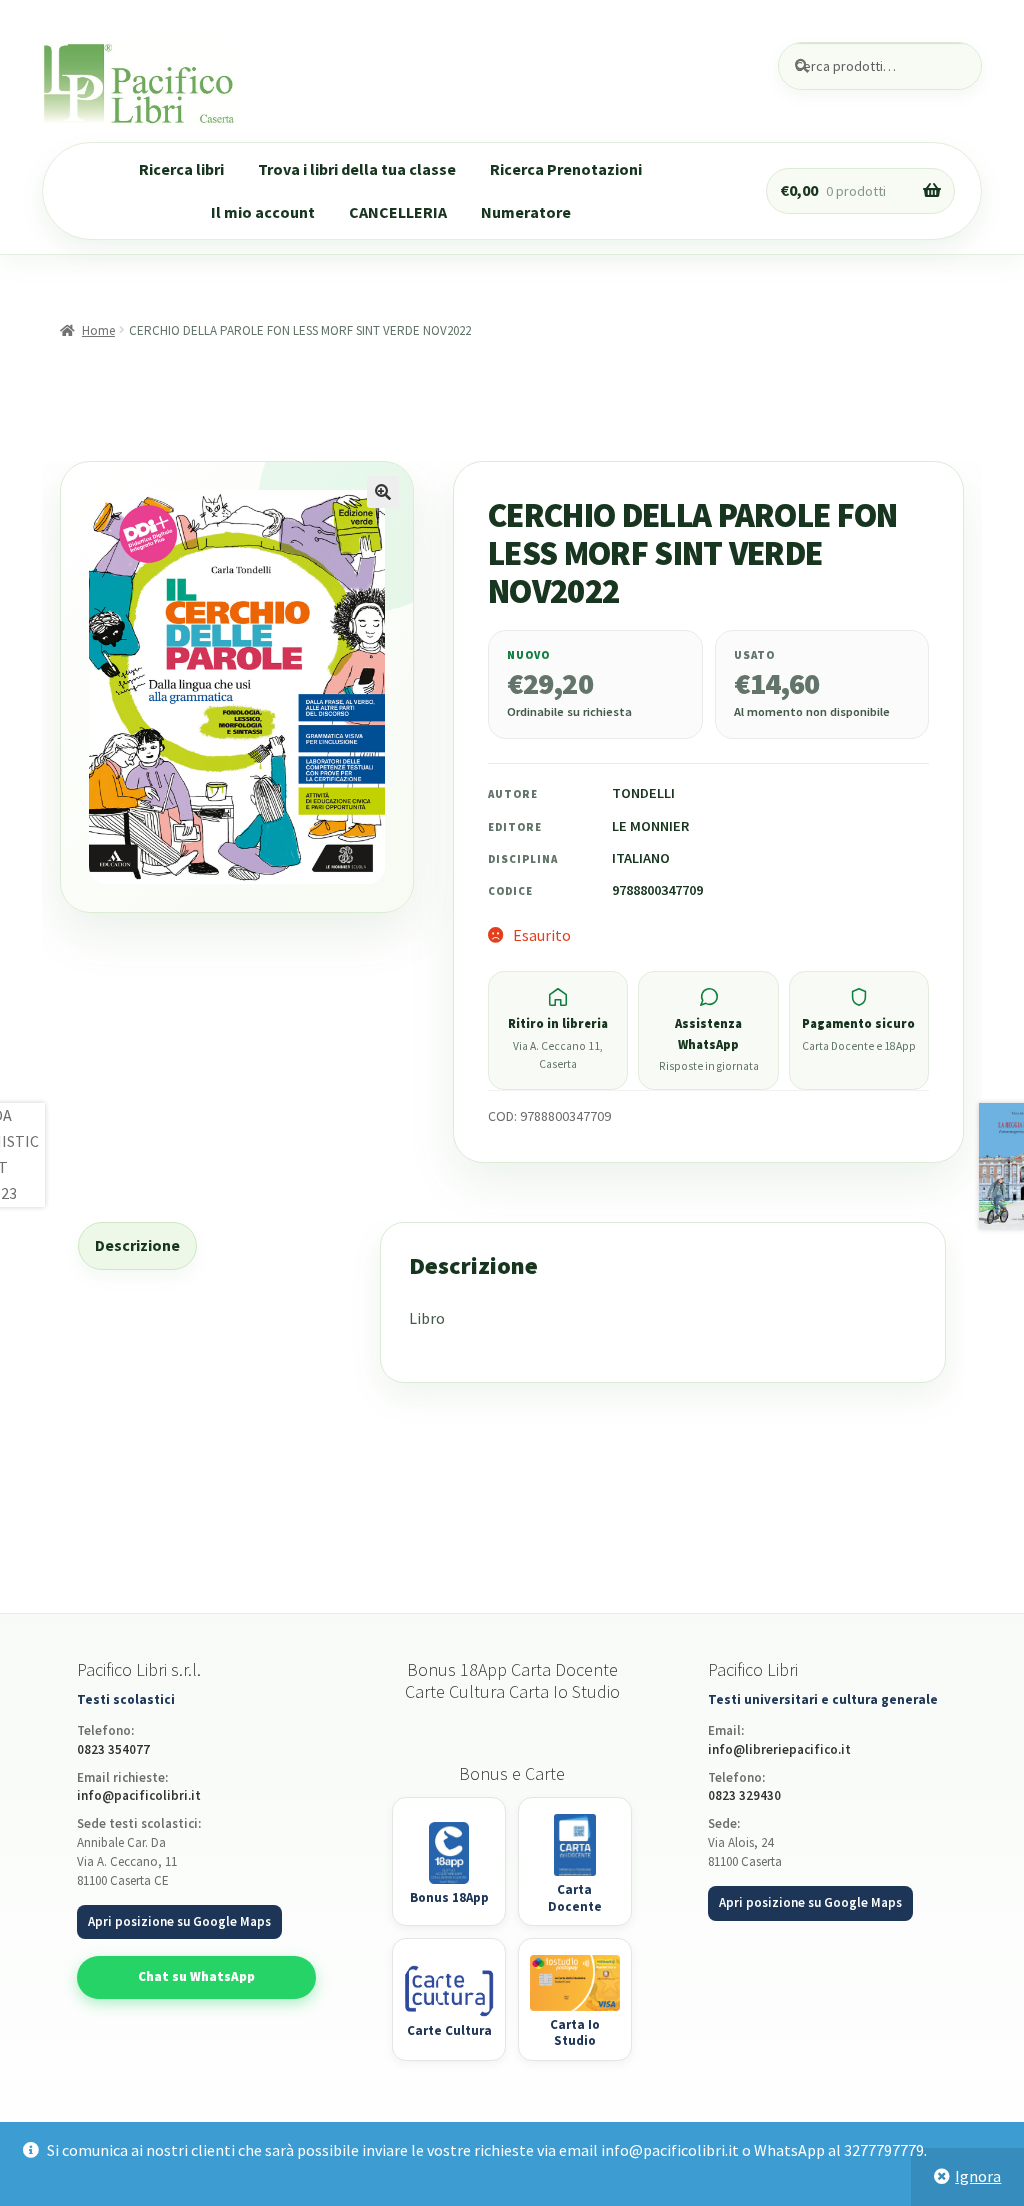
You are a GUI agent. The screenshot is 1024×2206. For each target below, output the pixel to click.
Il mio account (263, 212)
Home (98, 330)
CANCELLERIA (398, 212)
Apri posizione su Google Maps (179, 1921)
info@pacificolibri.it (139, 1795)
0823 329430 (744, 1795)
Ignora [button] (978, 2176)
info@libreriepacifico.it (779, 1749)
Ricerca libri (181, 169)
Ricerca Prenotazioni (566, 169)
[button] (383, 492)
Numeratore (526, 212)
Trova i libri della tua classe (357, 169)
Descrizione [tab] (137, 1245)
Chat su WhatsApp (196, 1976)
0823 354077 (113, 1749)
